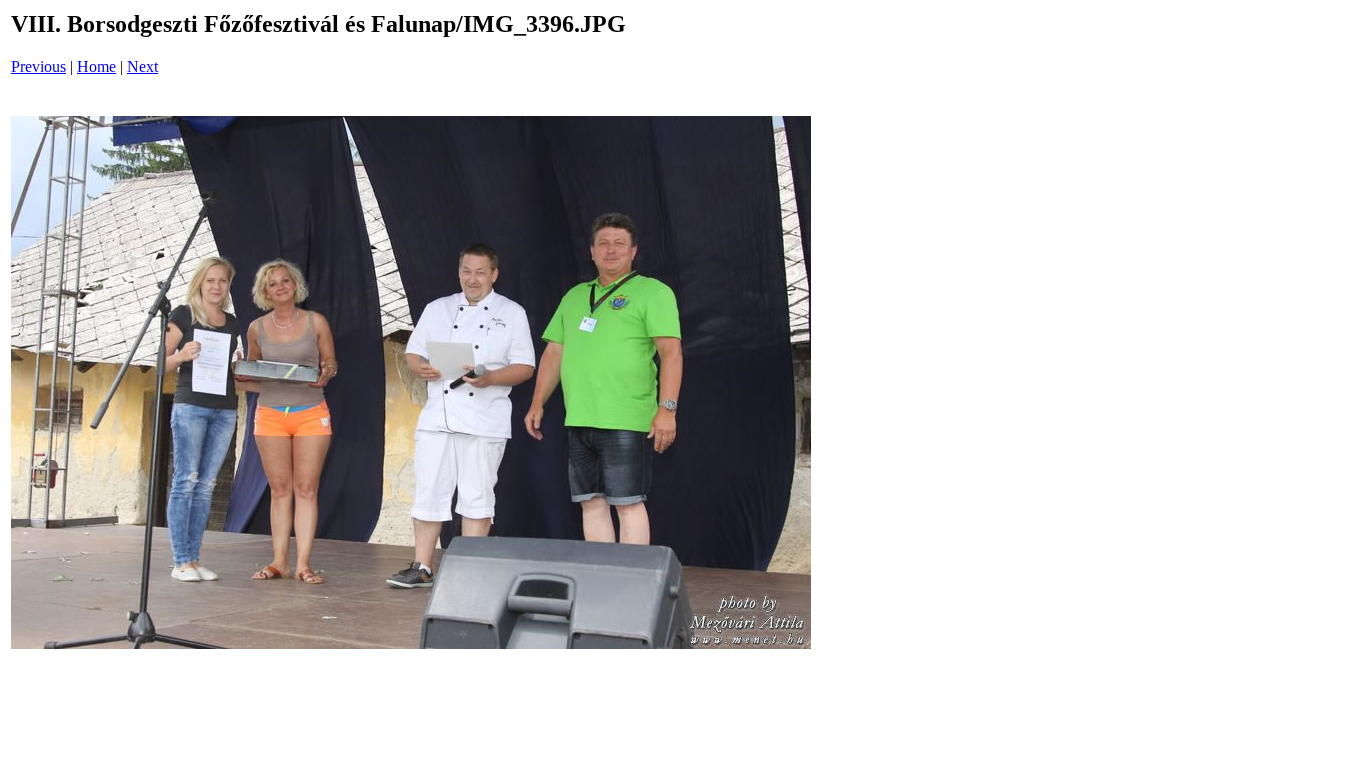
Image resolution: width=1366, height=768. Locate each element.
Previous (38, 66)
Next (142, 66)
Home (96, 66)
